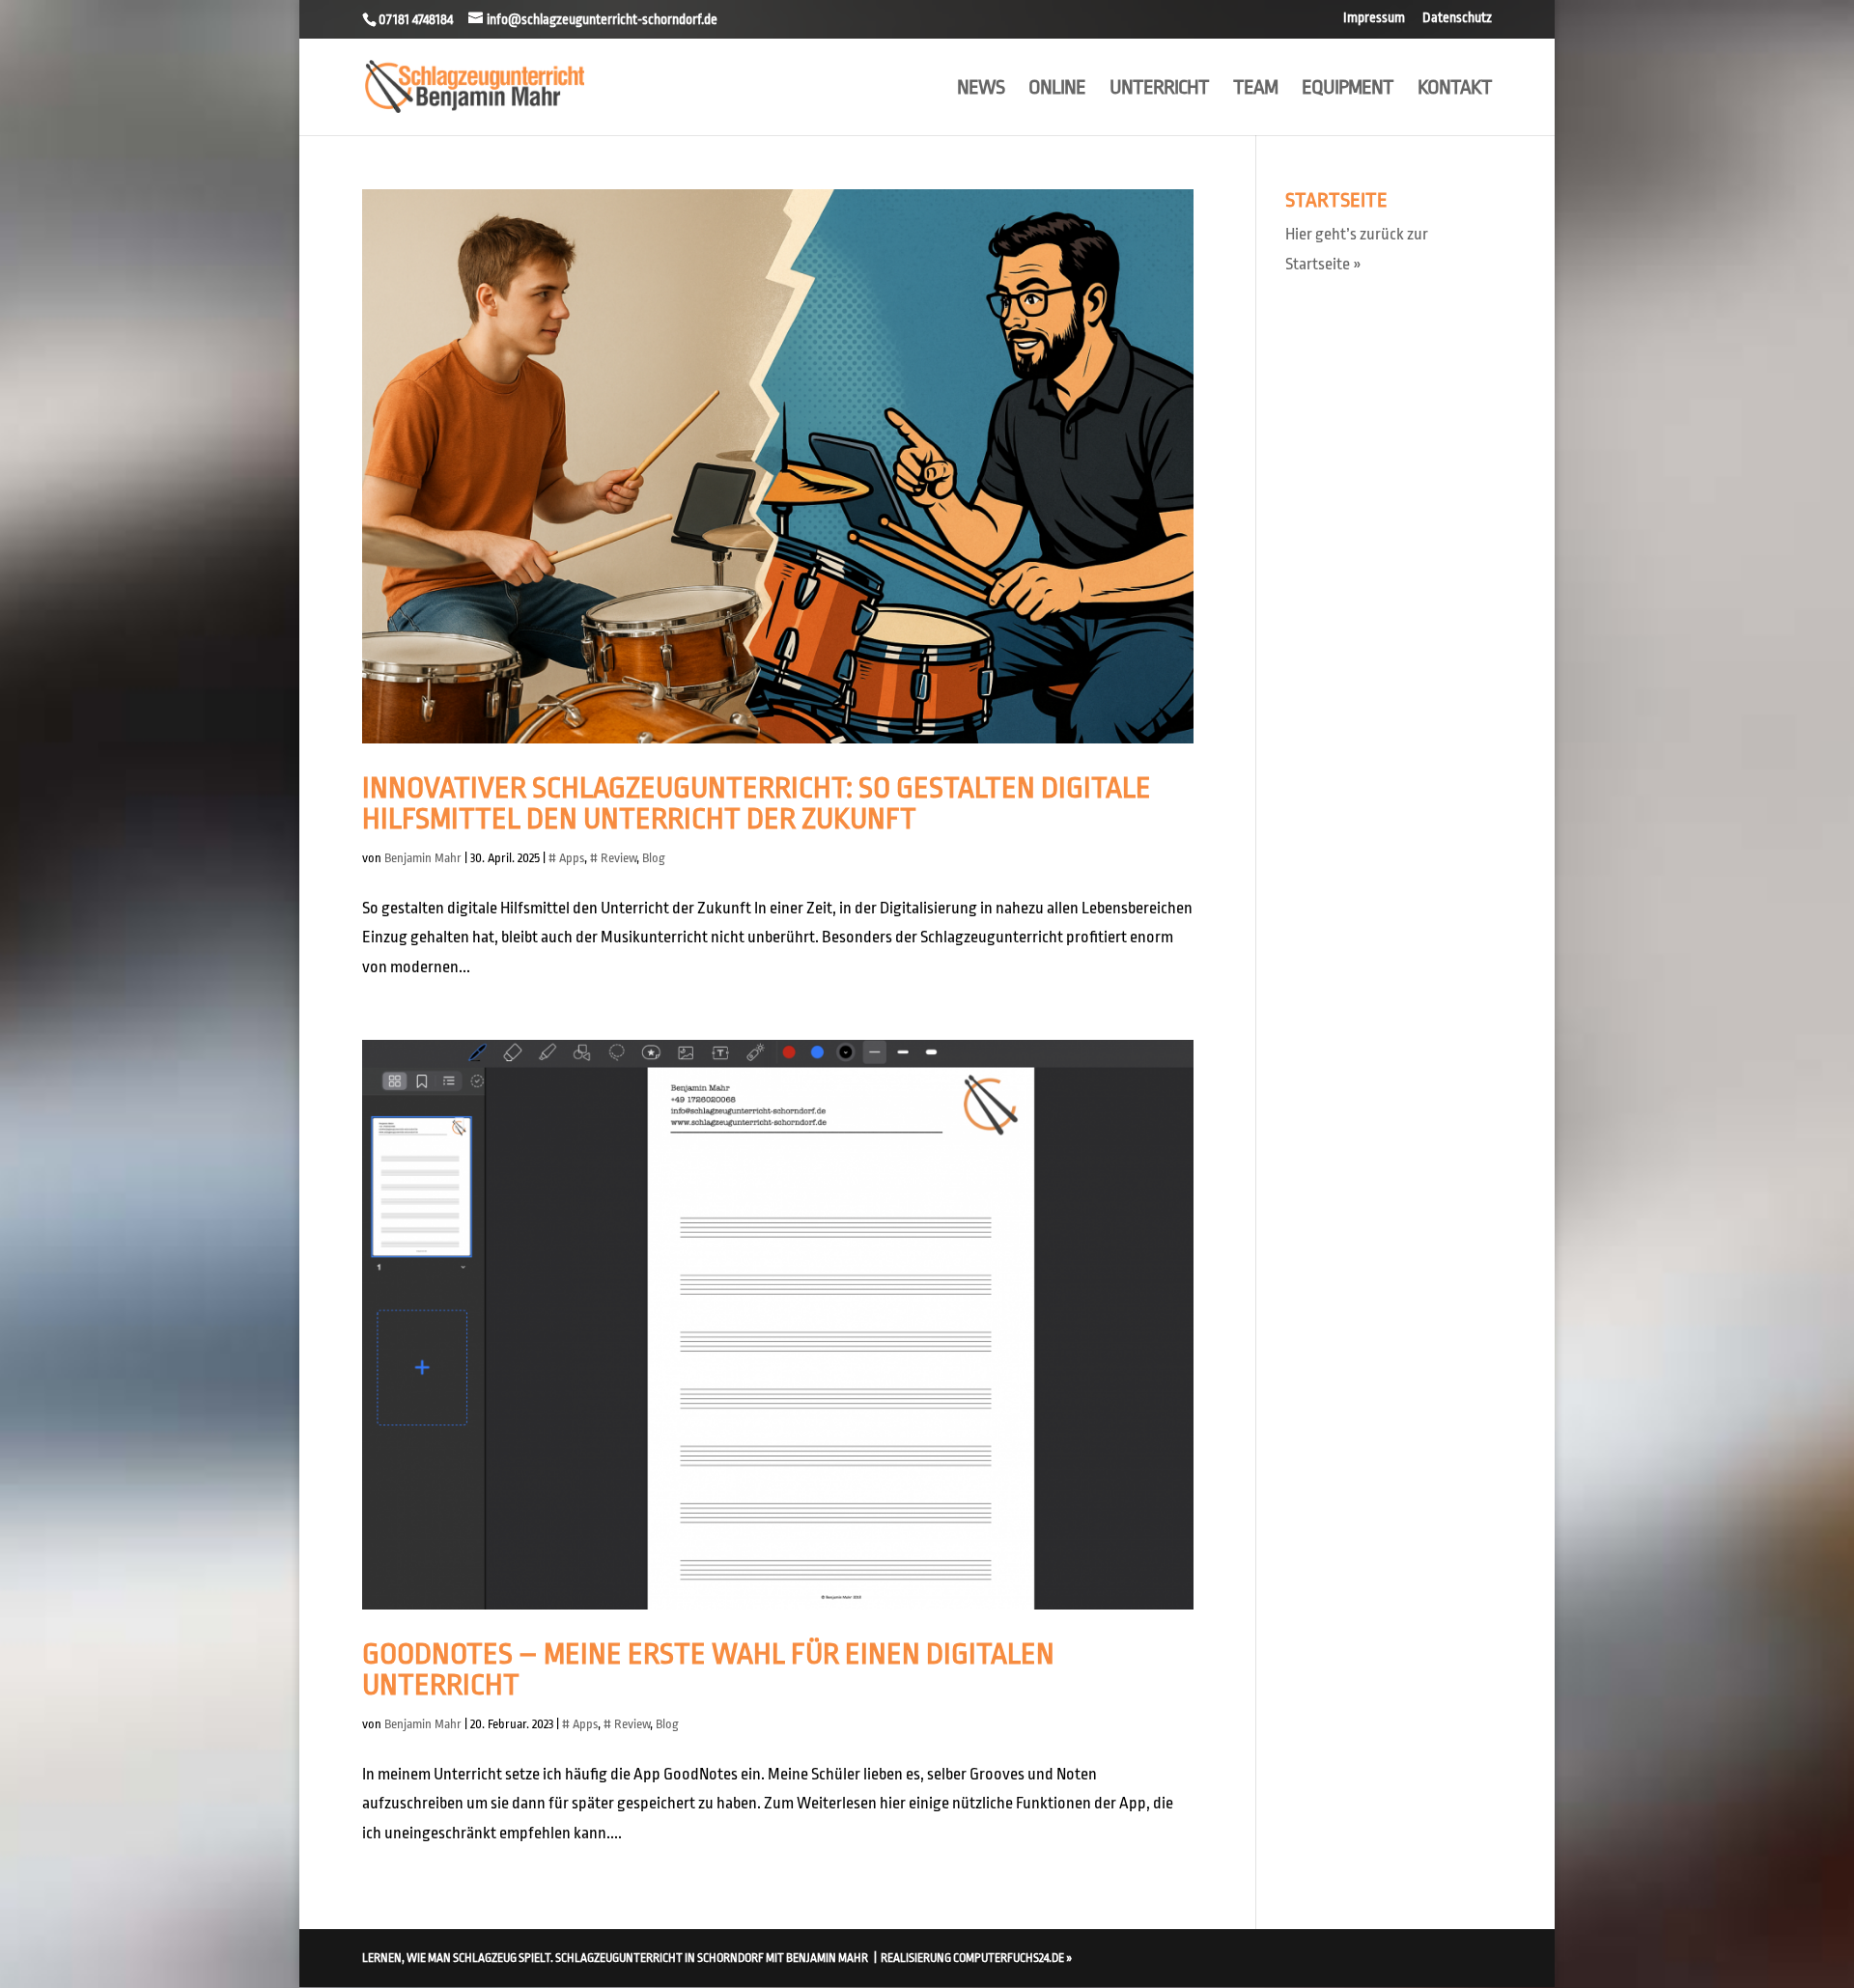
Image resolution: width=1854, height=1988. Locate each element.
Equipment (1348, 89)
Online (1057, 89)
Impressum (1374, 18)
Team (1255, 89)
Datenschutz (1457, 18)
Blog (654, 858)
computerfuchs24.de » (1012, 1958)
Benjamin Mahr (423, 858)
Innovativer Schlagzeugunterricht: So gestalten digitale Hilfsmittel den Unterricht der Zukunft (757, 803)
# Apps (566, 858)
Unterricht (1159, 89)
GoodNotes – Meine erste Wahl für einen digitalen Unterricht (708, 1669)
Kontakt (1455, 89)
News (981, 89)
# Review (613, 858)
